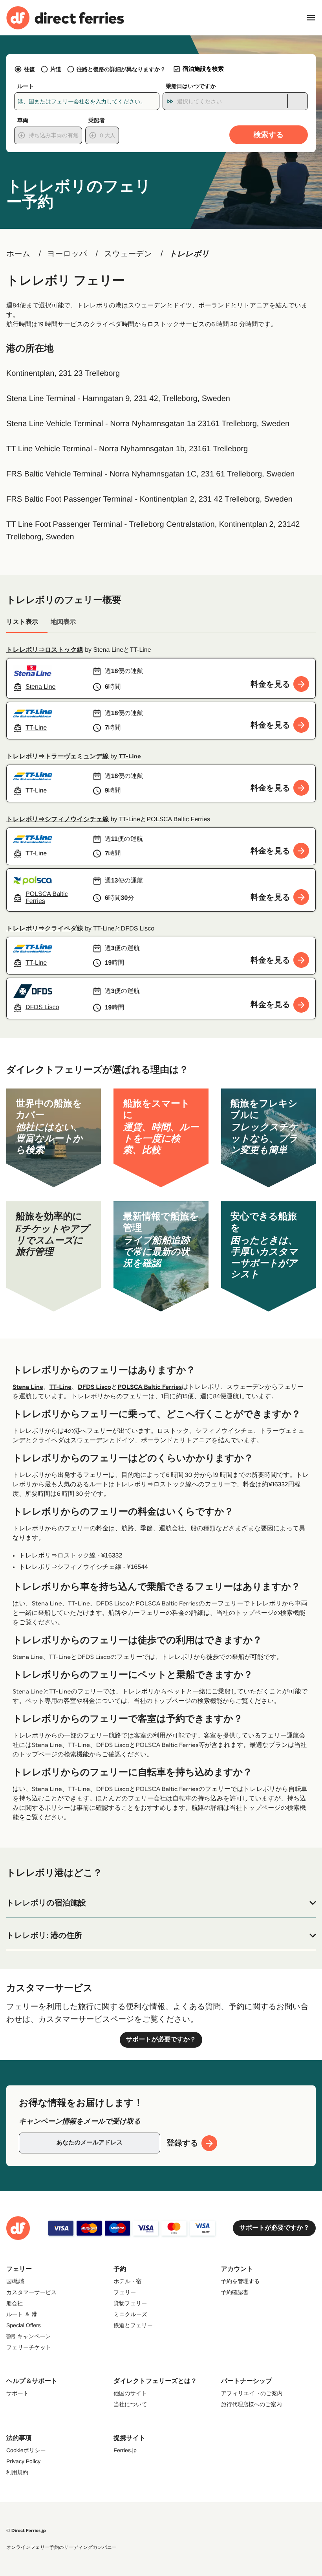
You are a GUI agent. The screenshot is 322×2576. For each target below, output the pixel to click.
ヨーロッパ (67, 254)
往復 (29, 69)
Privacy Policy (23, 2461)
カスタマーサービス (31, 2292)
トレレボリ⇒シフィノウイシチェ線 (58, 819)
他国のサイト (130, 2393)
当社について (130, 2404)
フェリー (125, 2292)
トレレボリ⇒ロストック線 (45, 650)
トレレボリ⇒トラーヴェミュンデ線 (58, 757)
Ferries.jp (125, 2450)
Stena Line (28, 1387)
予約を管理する (241, 2281)
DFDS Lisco (94, 1387)
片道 (56, 69)
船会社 (15, 2303)
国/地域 (15, 2281)
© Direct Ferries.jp (26, 2531)
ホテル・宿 (127, 2281)
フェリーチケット (29, 2347)
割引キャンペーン (29, 2336)
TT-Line (130, 757)
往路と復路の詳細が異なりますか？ (121, 69)
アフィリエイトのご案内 (252, 2393)
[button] (161, 1903)
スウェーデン (128, 254)
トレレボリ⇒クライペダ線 (45, 929)
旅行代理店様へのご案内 (252, 2404)
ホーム (18, 254)
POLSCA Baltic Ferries (150, 1387)
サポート (17, 2393)
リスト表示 (22, 622)
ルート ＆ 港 (22, 2314)
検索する (269, 135)
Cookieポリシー (26, 2450)
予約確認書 (235, 2292)
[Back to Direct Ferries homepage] (65, 18)
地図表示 (63, 622)
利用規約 (17, 2472)
